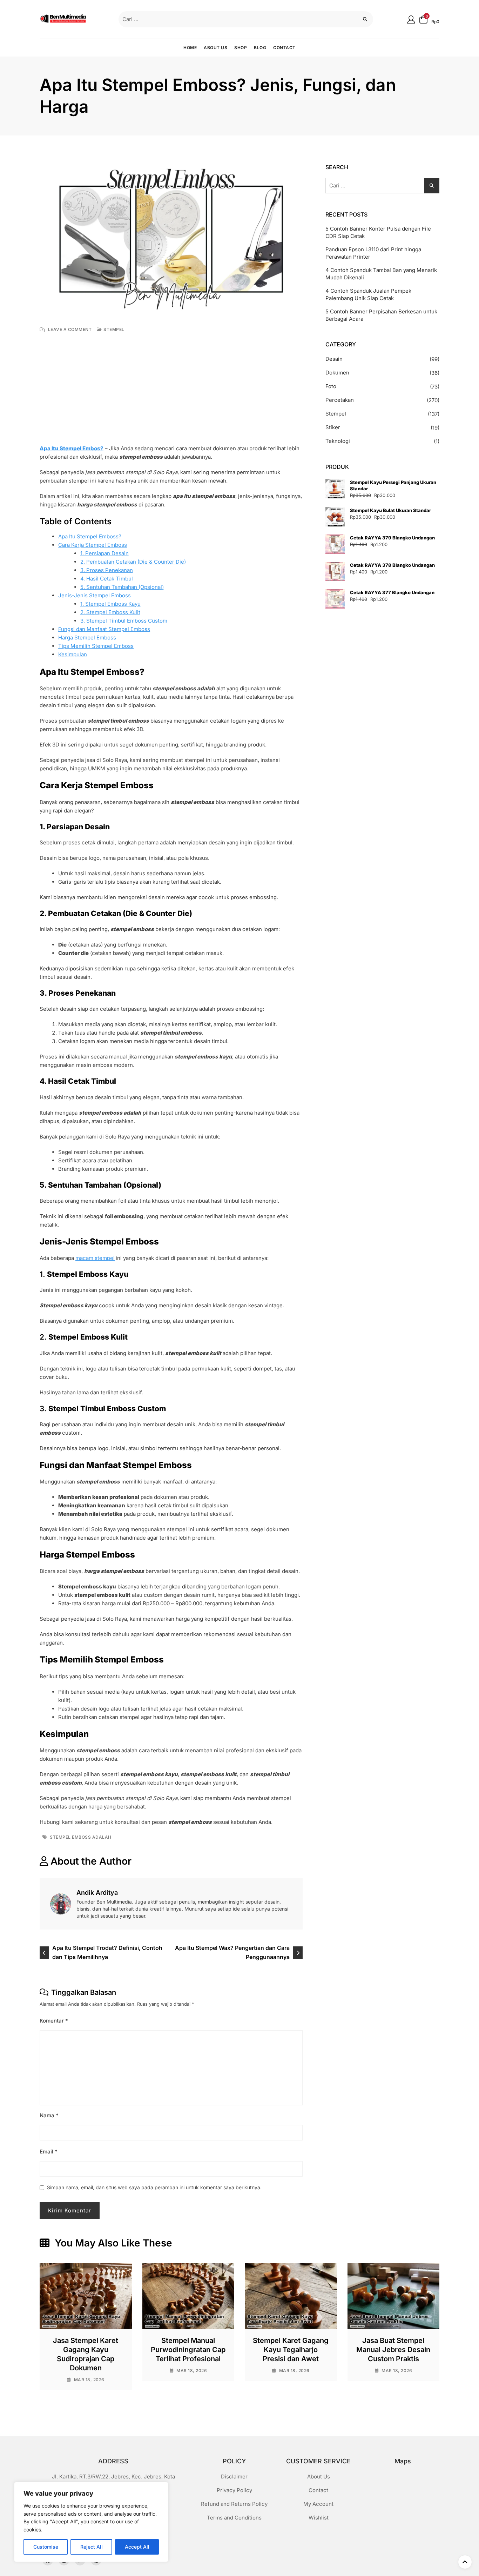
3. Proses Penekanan (107, 570)
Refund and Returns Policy (234, 2504)
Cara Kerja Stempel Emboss (93, 545)
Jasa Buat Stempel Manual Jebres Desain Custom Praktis (393, 2350)
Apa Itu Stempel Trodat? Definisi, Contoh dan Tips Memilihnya (107, 1952)
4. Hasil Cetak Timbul (107, 579)
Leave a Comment (70, 330)
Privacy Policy (234, 2490)
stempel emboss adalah (81, 1837)
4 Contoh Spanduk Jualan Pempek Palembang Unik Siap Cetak (368, 294)
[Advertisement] (173, 392)
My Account (318, 2504)
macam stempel (95, 1258)
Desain (334, 359)
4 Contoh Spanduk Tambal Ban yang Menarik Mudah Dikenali (381, 274)
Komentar (54, 2021)
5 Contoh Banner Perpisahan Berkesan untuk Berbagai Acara (381, 315)
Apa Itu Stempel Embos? (72, 448)
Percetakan (340, 400)
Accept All (137, 2547)
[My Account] (411, 19)
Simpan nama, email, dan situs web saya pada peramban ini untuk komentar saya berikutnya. (154, 2187)
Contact (284, 48)
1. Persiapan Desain (104, 553)
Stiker (333, 427)
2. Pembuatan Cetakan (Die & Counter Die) (133, 562)
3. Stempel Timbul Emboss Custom (124, 621)
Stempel (114, 329)
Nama (49, 2115)
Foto (331, 386)
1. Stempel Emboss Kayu (110, 604)
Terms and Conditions (234, 2518)
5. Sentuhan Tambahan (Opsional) (122, 587)
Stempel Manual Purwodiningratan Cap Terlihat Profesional (188, 2350)
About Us (215, 48)
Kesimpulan (73, 654)
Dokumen (337, 373)
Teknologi (338, 441)
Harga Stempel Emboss (87, 638)
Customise (46, 2547)
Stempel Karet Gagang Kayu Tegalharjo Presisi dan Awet (291, 2350)
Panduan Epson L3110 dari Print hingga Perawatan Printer (373, 253)
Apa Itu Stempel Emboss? (90, 536)
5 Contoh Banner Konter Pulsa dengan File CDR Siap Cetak (378, 232)
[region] (91, 2522)
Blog (260, 48)
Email (49, 2152)
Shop (241, 48)
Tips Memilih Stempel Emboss (96, 646)
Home (190, 48)
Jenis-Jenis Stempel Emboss (95, 595)
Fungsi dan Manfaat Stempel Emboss (104, 629)
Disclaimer (234, 2477)
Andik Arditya (97, 1893)
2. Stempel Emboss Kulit (110, 612)
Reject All (92, 2547)
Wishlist (319, 2518)
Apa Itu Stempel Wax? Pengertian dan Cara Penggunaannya (232, 1952)
